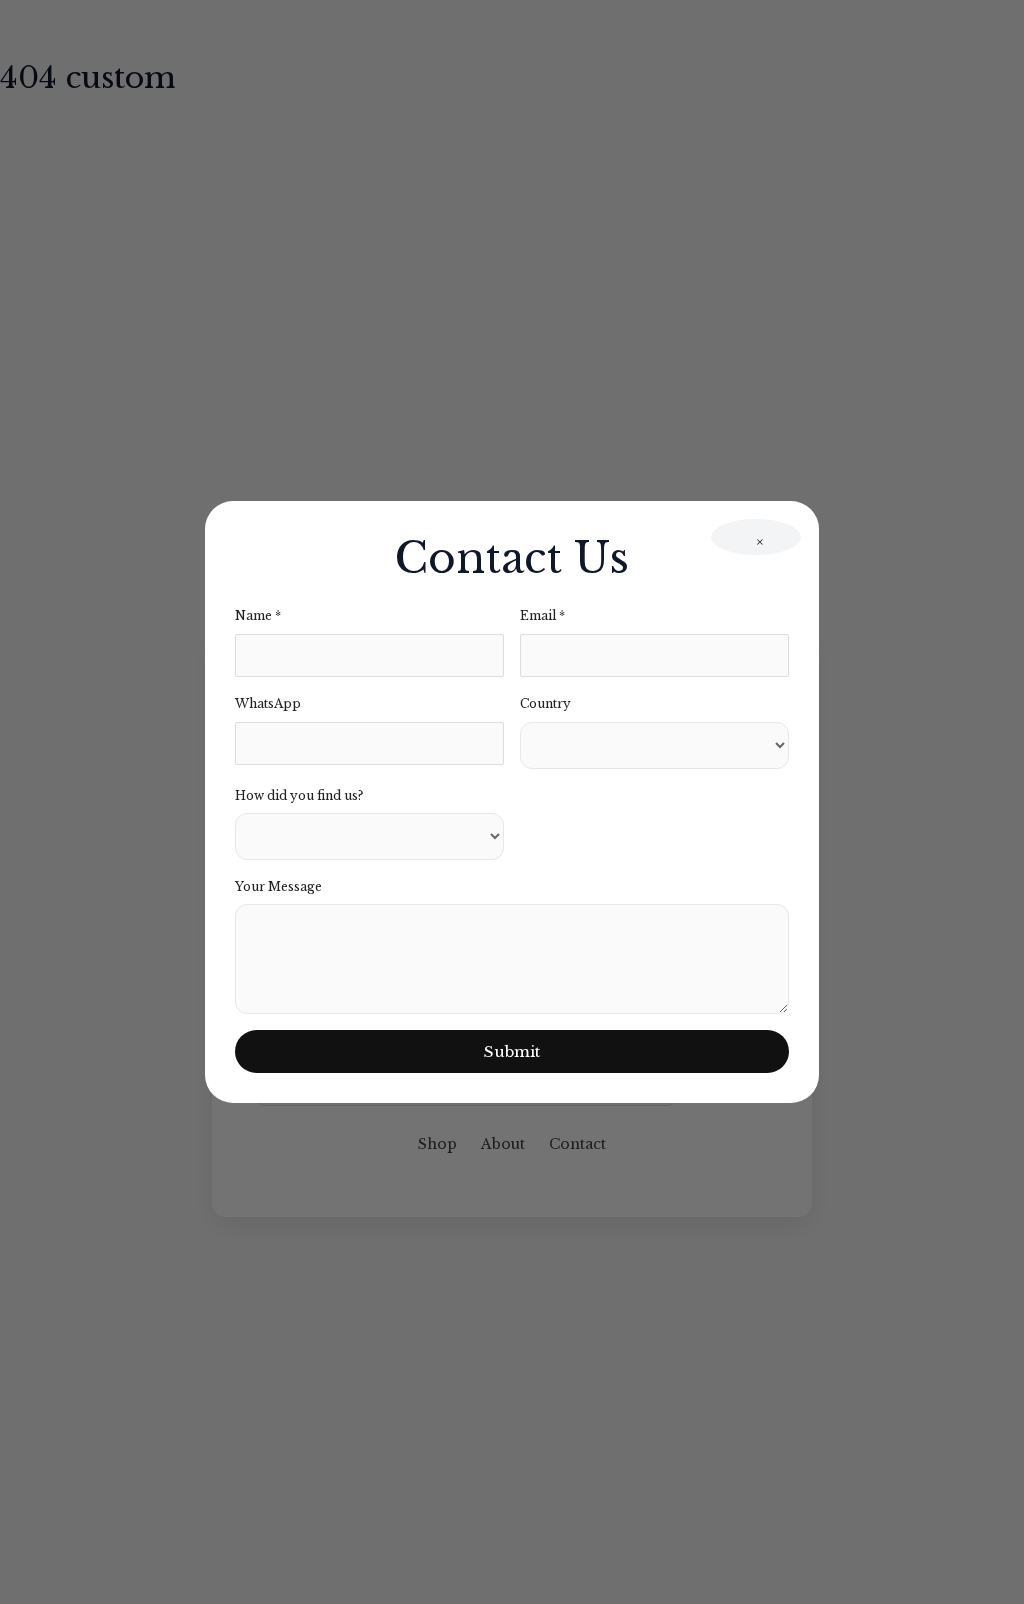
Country (545, 703)
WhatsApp (268, 703)
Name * (258, 615)
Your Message (278, 886)
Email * (542, 615)
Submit (512, 1051)
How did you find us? (299, 795)
